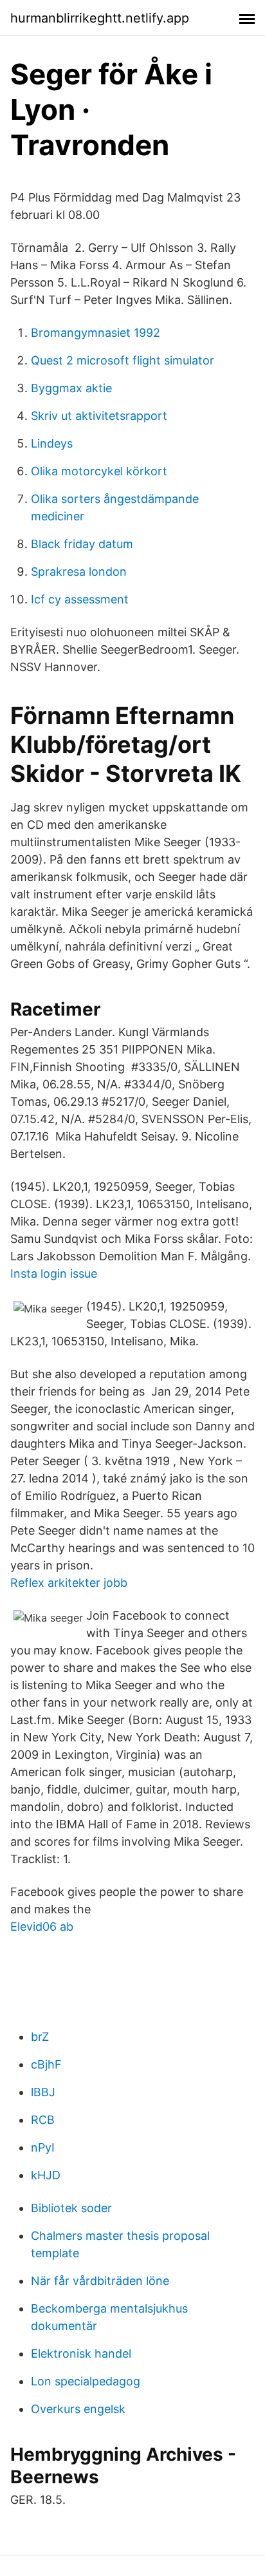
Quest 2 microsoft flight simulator (123, 360)
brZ (40, 2037)
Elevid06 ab (42, 1927)
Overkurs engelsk (78, 2409)
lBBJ (43, 2092)
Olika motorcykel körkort (99, 471)
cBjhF (46, 2064)
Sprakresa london (79, 572)
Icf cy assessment (80, 599)
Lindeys (52, 443)
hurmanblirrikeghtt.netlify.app (100, 18)
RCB (43, 2120)
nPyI (43, 2147)
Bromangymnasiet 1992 (96, 333)
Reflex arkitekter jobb (69, 1583)
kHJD (46, 2175)
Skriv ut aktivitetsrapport (99, 416)
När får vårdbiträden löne (100, 2281)
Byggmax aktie (71, 388)
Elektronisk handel (81, 2353)
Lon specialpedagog (86, 2381)
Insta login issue (54, 1274)
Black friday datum (82, 544)
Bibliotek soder (71, 2208)
